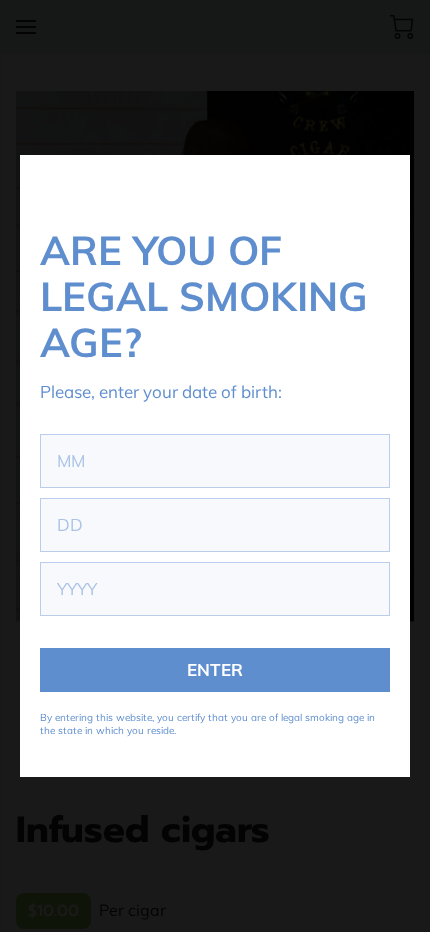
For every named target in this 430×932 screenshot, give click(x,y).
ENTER (215, 669)
